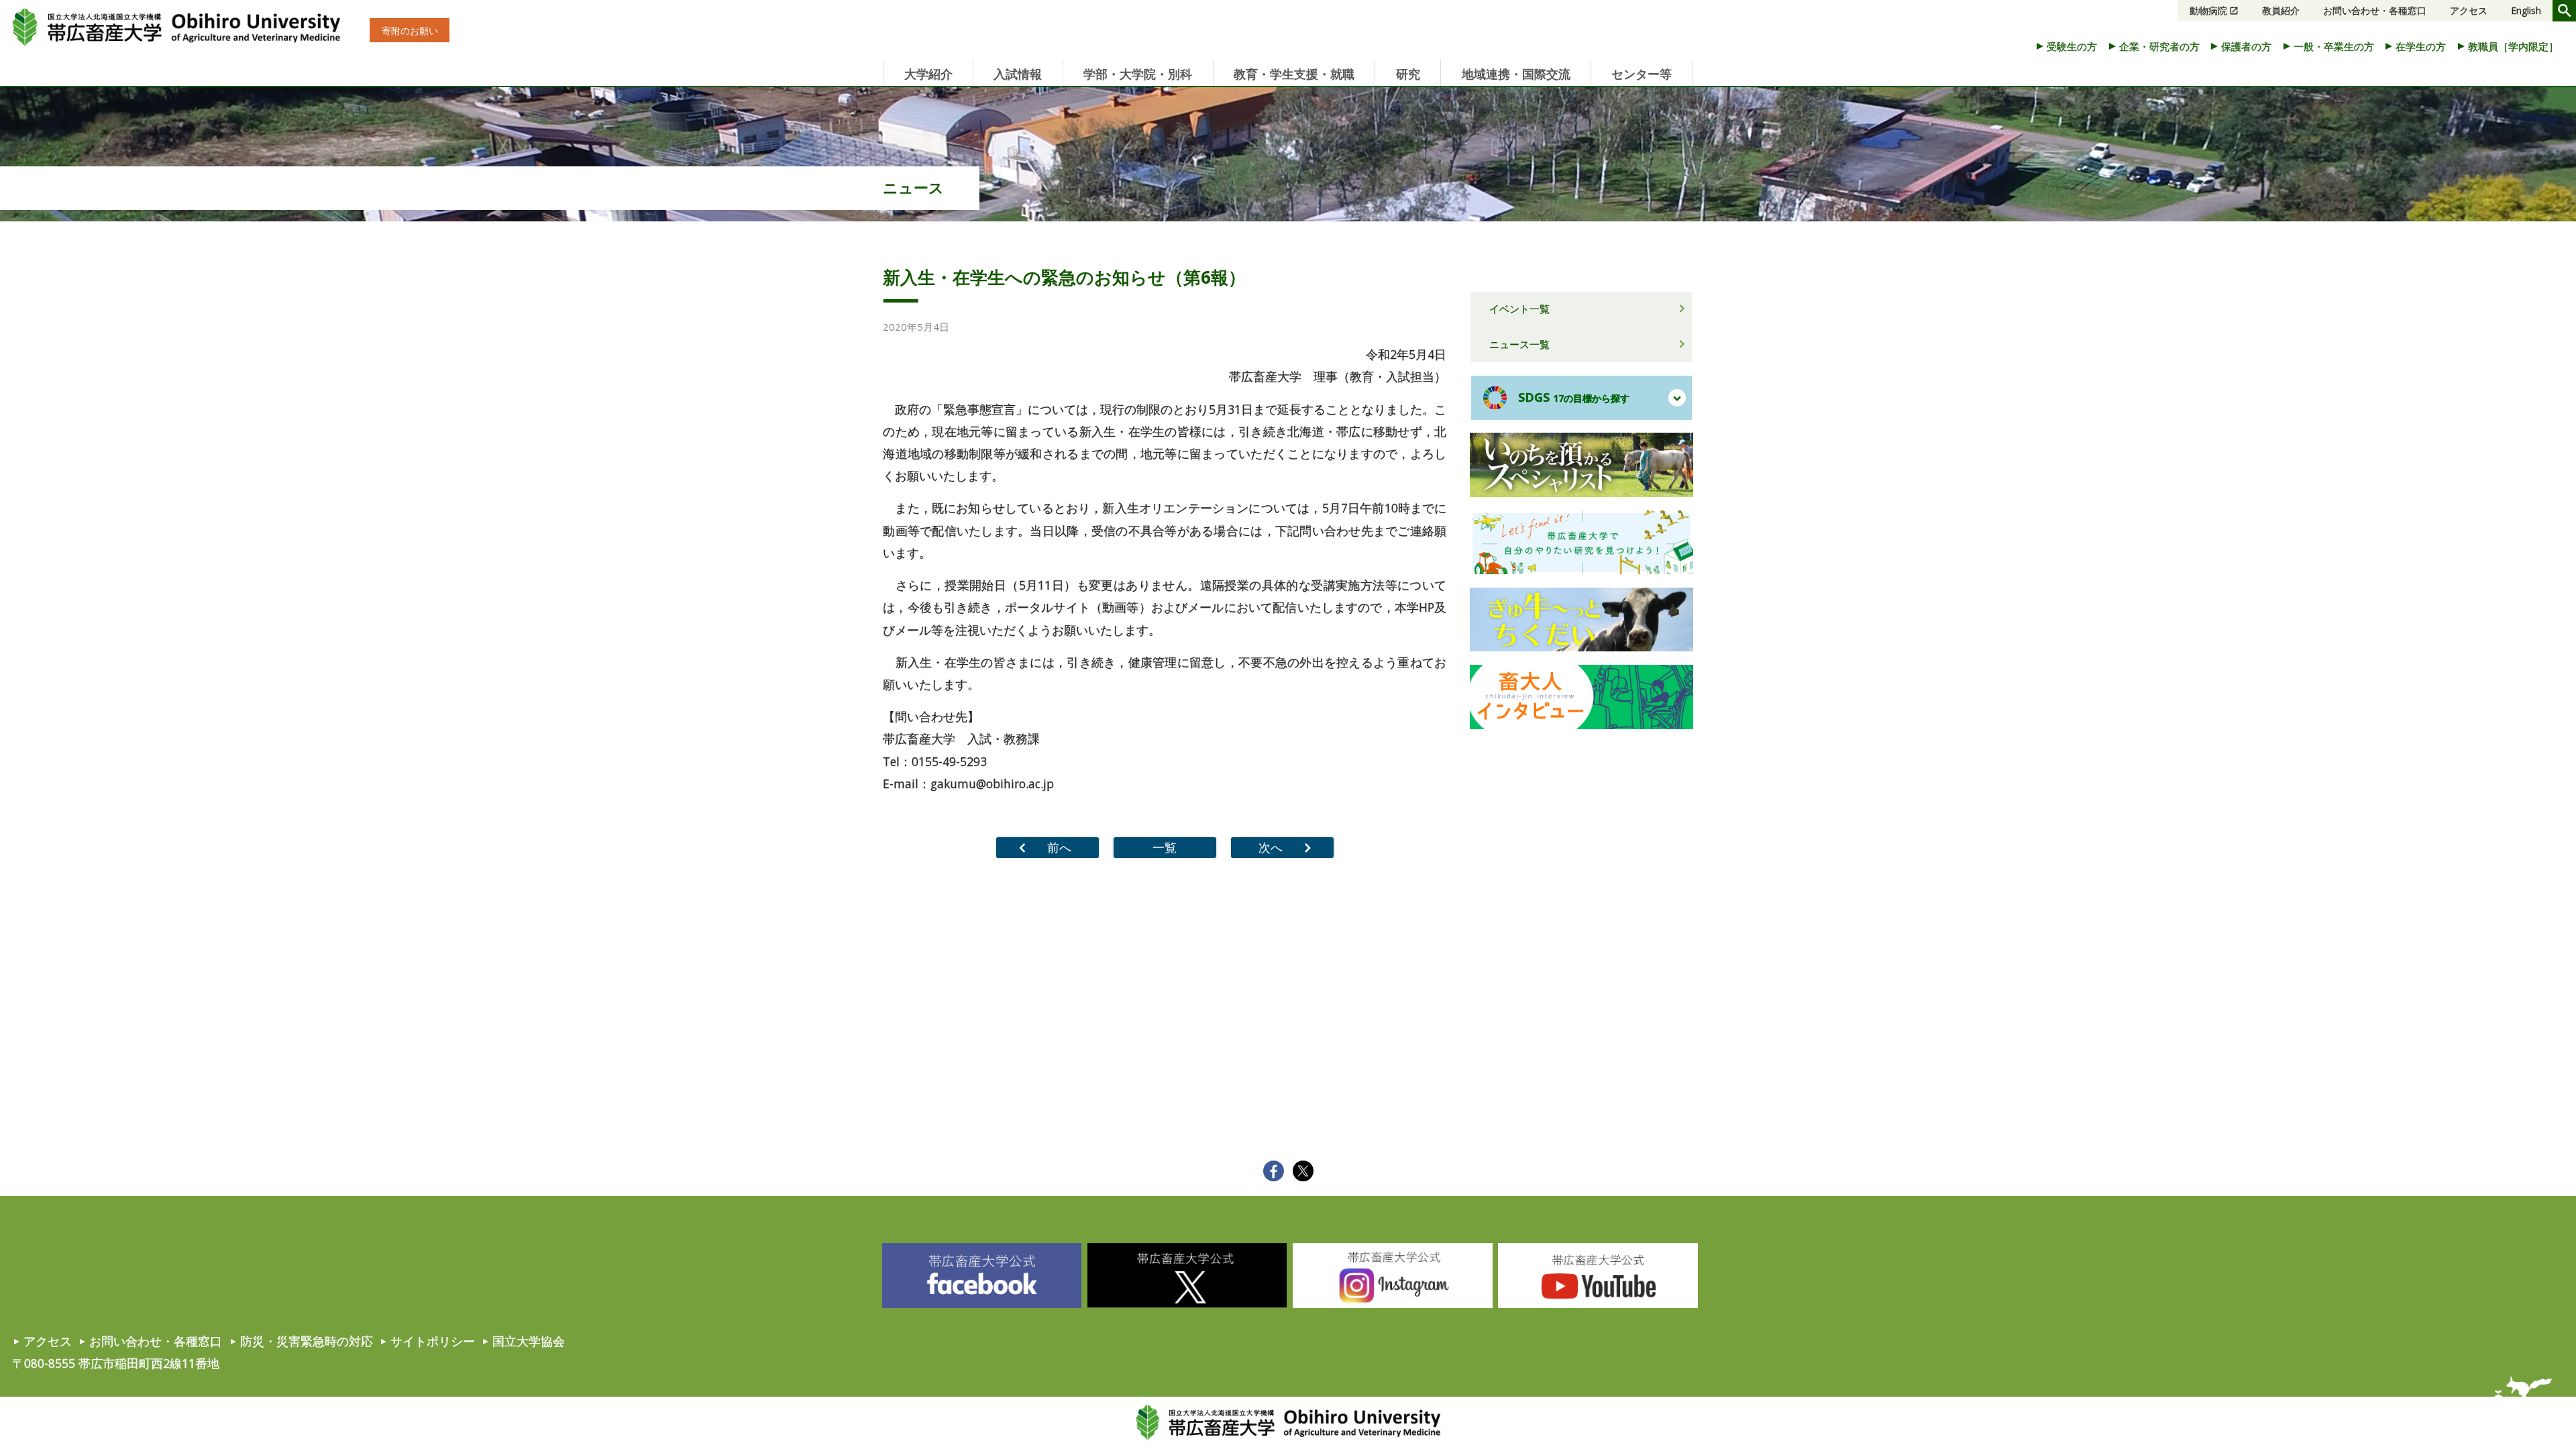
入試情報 (1018, 74)
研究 (1408, 74)
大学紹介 (928, 74)
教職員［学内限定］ (2513, 46)
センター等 (1642, 74)
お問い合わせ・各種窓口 (2375, 10)
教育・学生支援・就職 (1294, 74)
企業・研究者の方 (2159, 46)
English (2526, 10)
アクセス (2469, 10)
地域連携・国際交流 (1516, 74)
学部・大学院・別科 (1138, 74)
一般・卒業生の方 (2334, 46)
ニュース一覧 (1519, 344)
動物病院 (2208, 10)
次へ (1271, 847)
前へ (1059, 847)
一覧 (1165, 847)
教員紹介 (2281, 10)
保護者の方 (2246, 46)
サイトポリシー (433, 1341)
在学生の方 (2421, 46)
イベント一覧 (1519, 309)
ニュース (913, 187)
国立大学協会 (529, 1341)
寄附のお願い (410, 31)
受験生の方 (2072, 46)
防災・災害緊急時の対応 (307, 1341)
